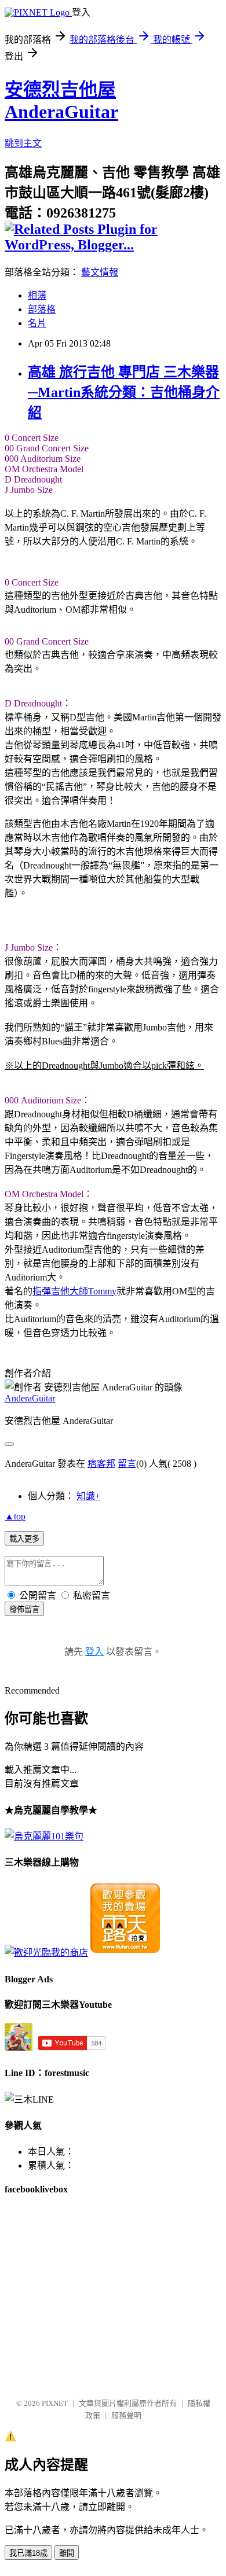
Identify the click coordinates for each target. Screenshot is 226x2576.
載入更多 (24, 1539)
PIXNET (55, 2403)
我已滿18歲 (28, 2553)
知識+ (88, 1496)
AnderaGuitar (30, 1398)
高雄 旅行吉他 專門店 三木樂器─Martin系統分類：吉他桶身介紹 (124, 392)
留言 (127, 1464)
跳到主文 (23, 143)
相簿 (37, 295)
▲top (15, 1516)
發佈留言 (24, 1609)
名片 (37, 323)
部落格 (42, 309)
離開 (67, 2553)
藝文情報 (100, 272)
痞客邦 (101, 1464)
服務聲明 (126, 2415)
